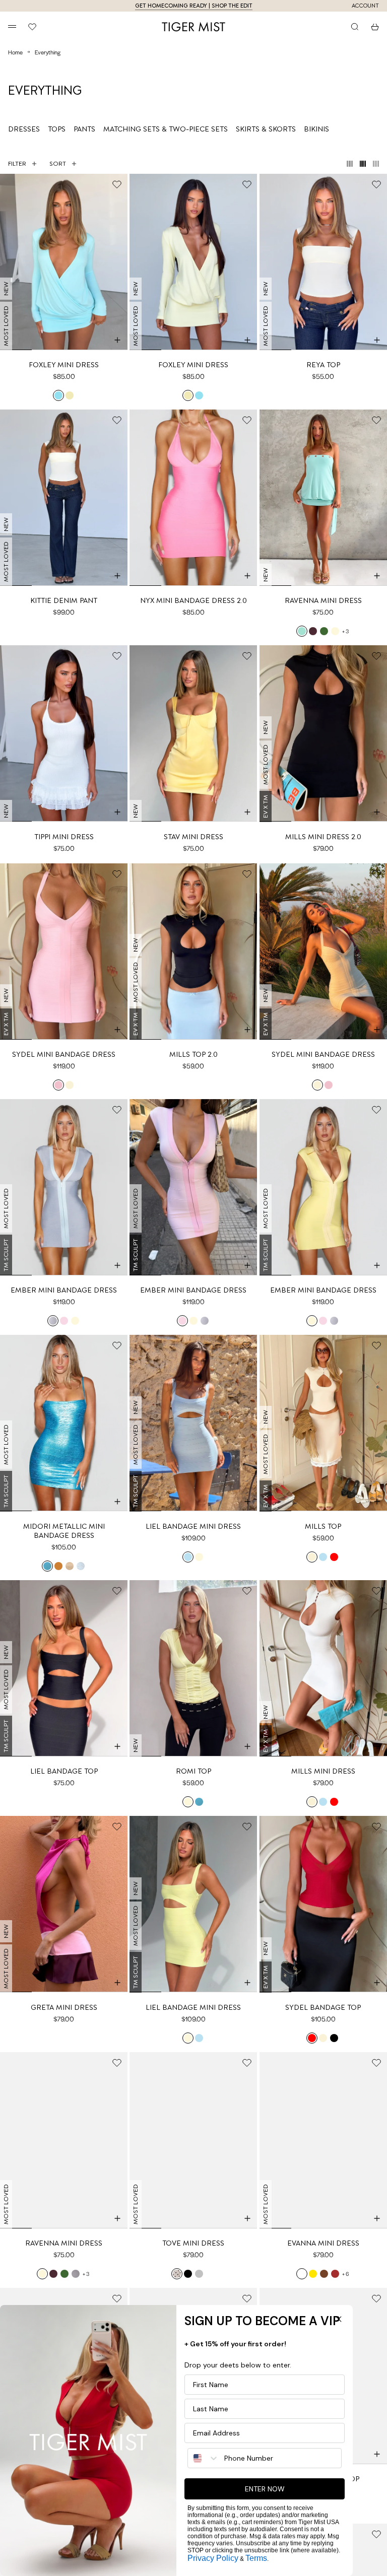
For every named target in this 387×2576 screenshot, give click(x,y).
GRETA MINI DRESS (64, 2007)
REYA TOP (323, 365)
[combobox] (204, 2458)
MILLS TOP (323, 1526)
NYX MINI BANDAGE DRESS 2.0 (193, 600)
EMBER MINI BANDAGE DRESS (64, 1290)
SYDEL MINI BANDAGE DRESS (64, 1054)
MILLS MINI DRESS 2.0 (323, 837)
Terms (256, 2558)
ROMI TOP (193, 1771)
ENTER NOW (265, 2489)
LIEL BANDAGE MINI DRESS (193, 1526)
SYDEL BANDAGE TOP (323, 2007)
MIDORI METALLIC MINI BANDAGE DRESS (64, 1531)
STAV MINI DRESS (193, 837)
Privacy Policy (213, 2558)
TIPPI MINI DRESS (64, 837)
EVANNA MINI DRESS (323, 2243)
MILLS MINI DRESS (323, 1771)
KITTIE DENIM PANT (64, 600)
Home (15, 52)
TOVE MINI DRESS (193, 2243)
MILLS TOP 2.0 (193, 1054)
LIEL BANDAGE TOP (64, 1771)
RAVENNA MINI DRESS (323, 600)
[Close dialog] (339, 2319)
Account (365, 6)
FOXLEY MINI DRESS (64, 365)
